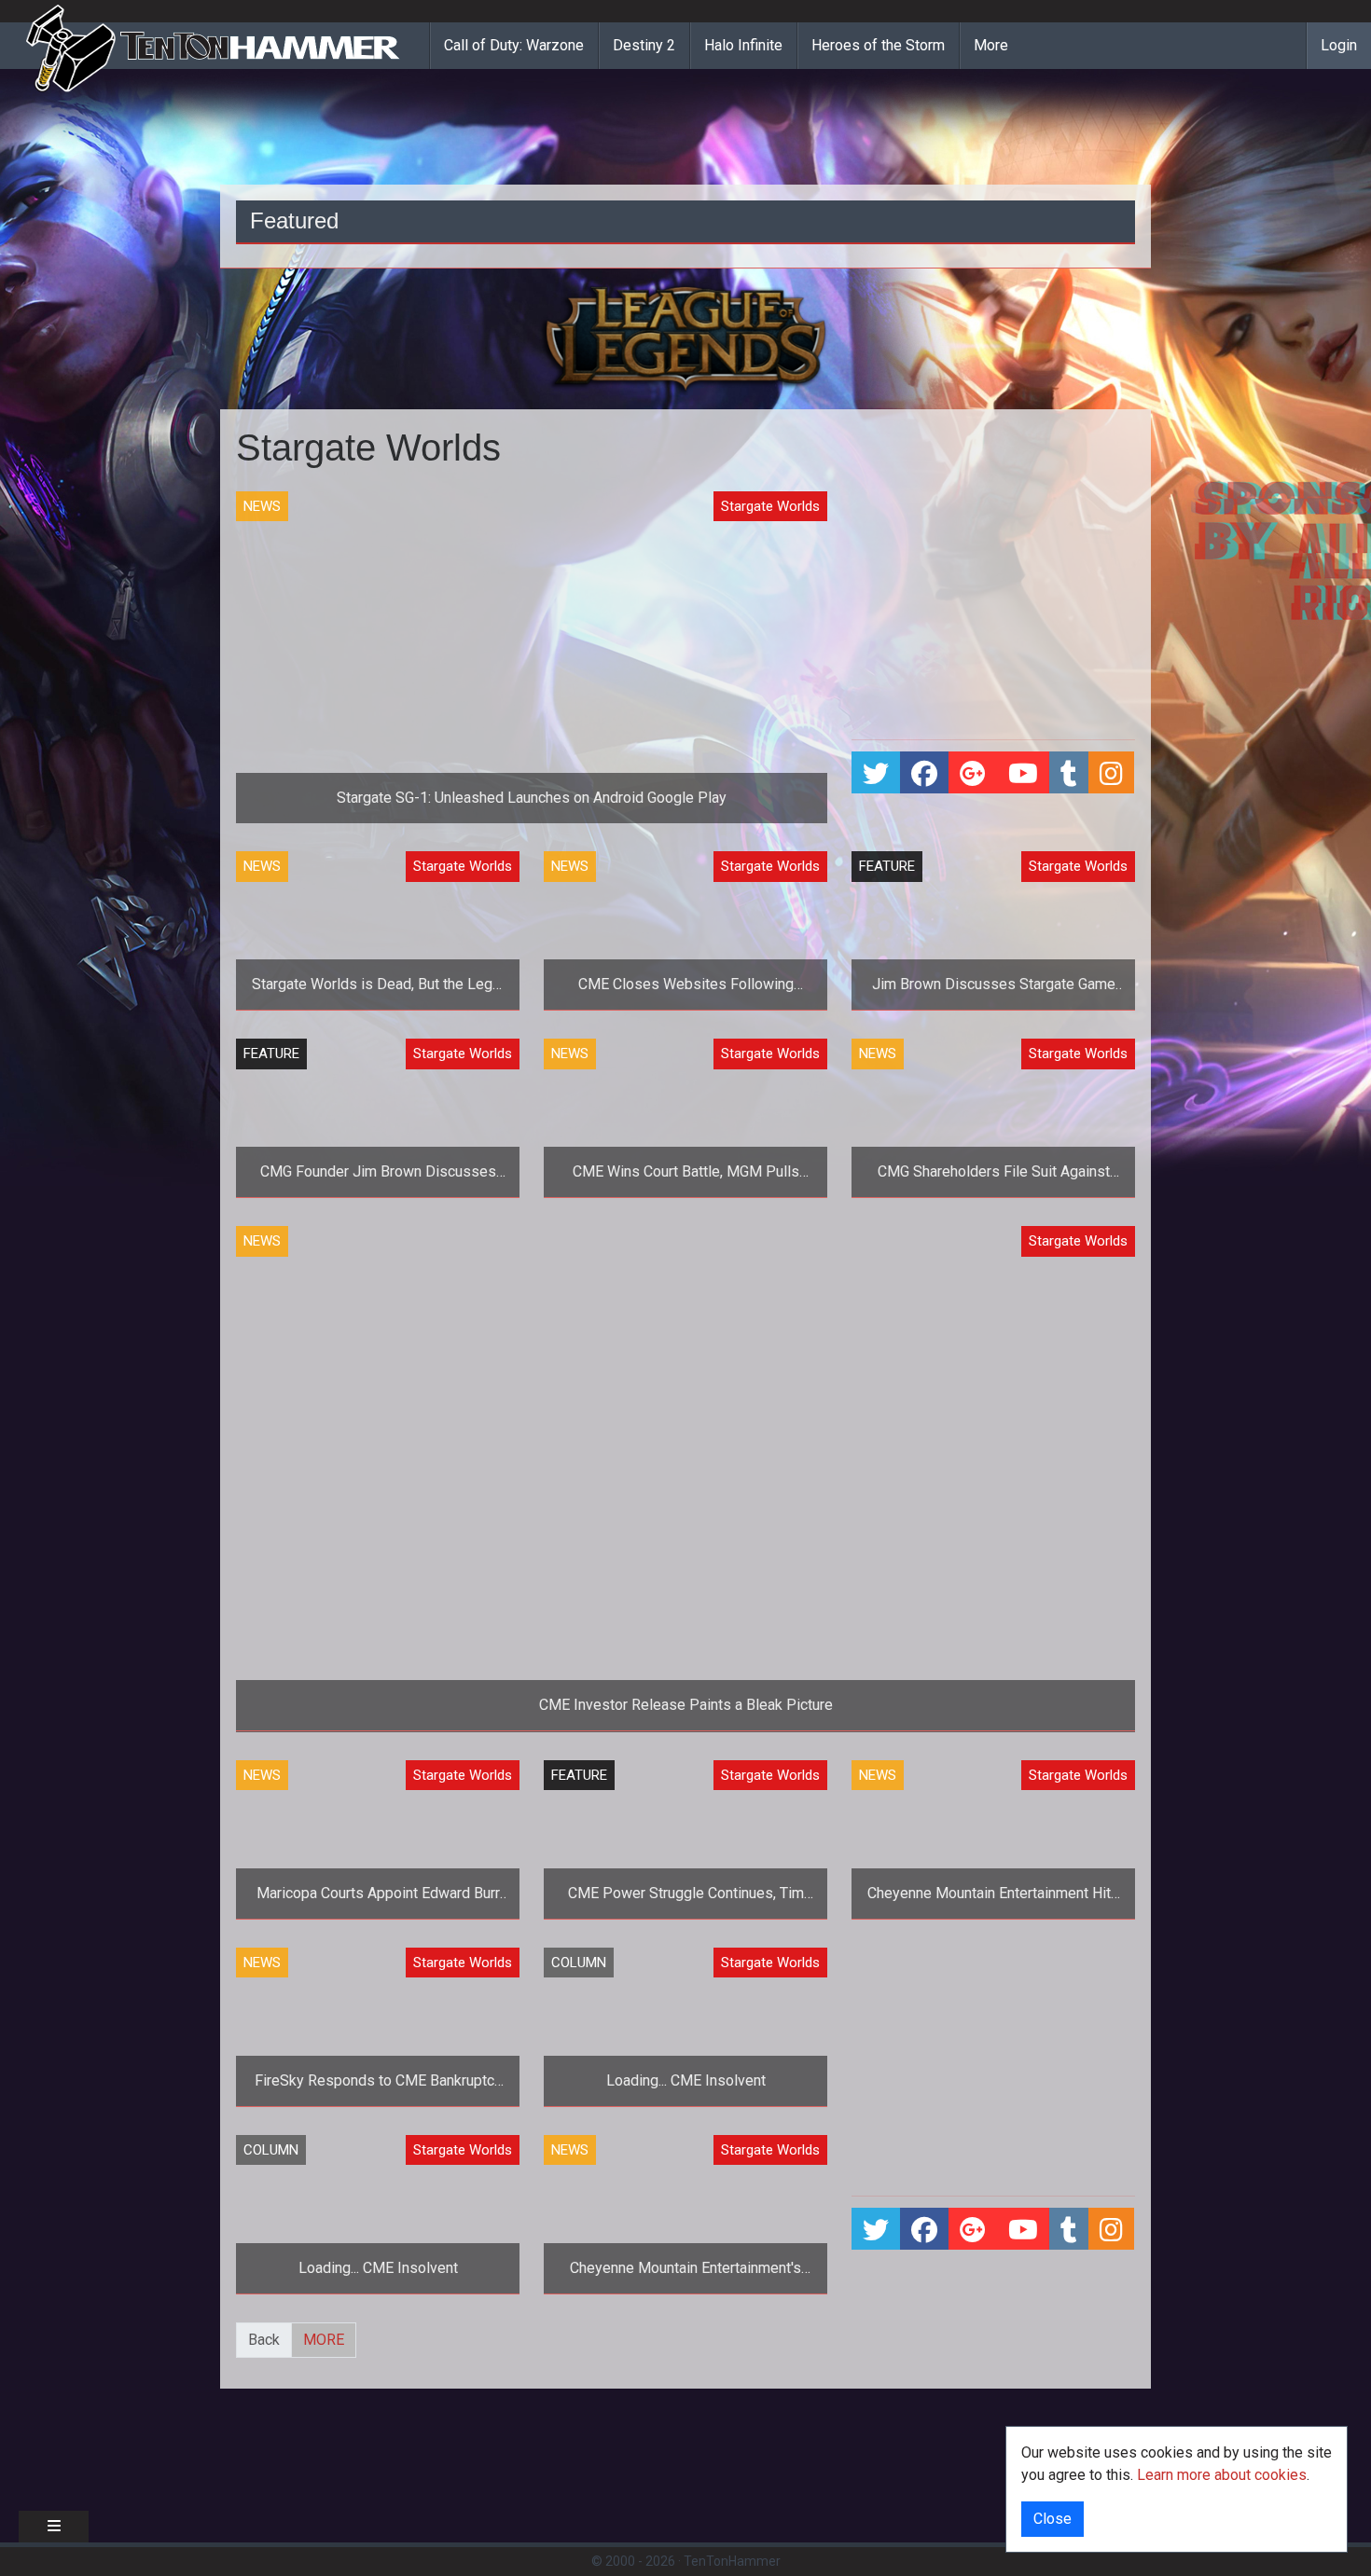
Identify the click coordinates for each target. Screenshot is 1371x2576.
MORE (324, 2340)
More (991, 45)
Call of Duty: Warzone (514, 45)
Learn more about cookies (1222, 2475)
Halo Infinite (743, 45)
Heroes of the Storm (878, 45)
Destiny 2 (644, 45)
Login (1339, 45)
